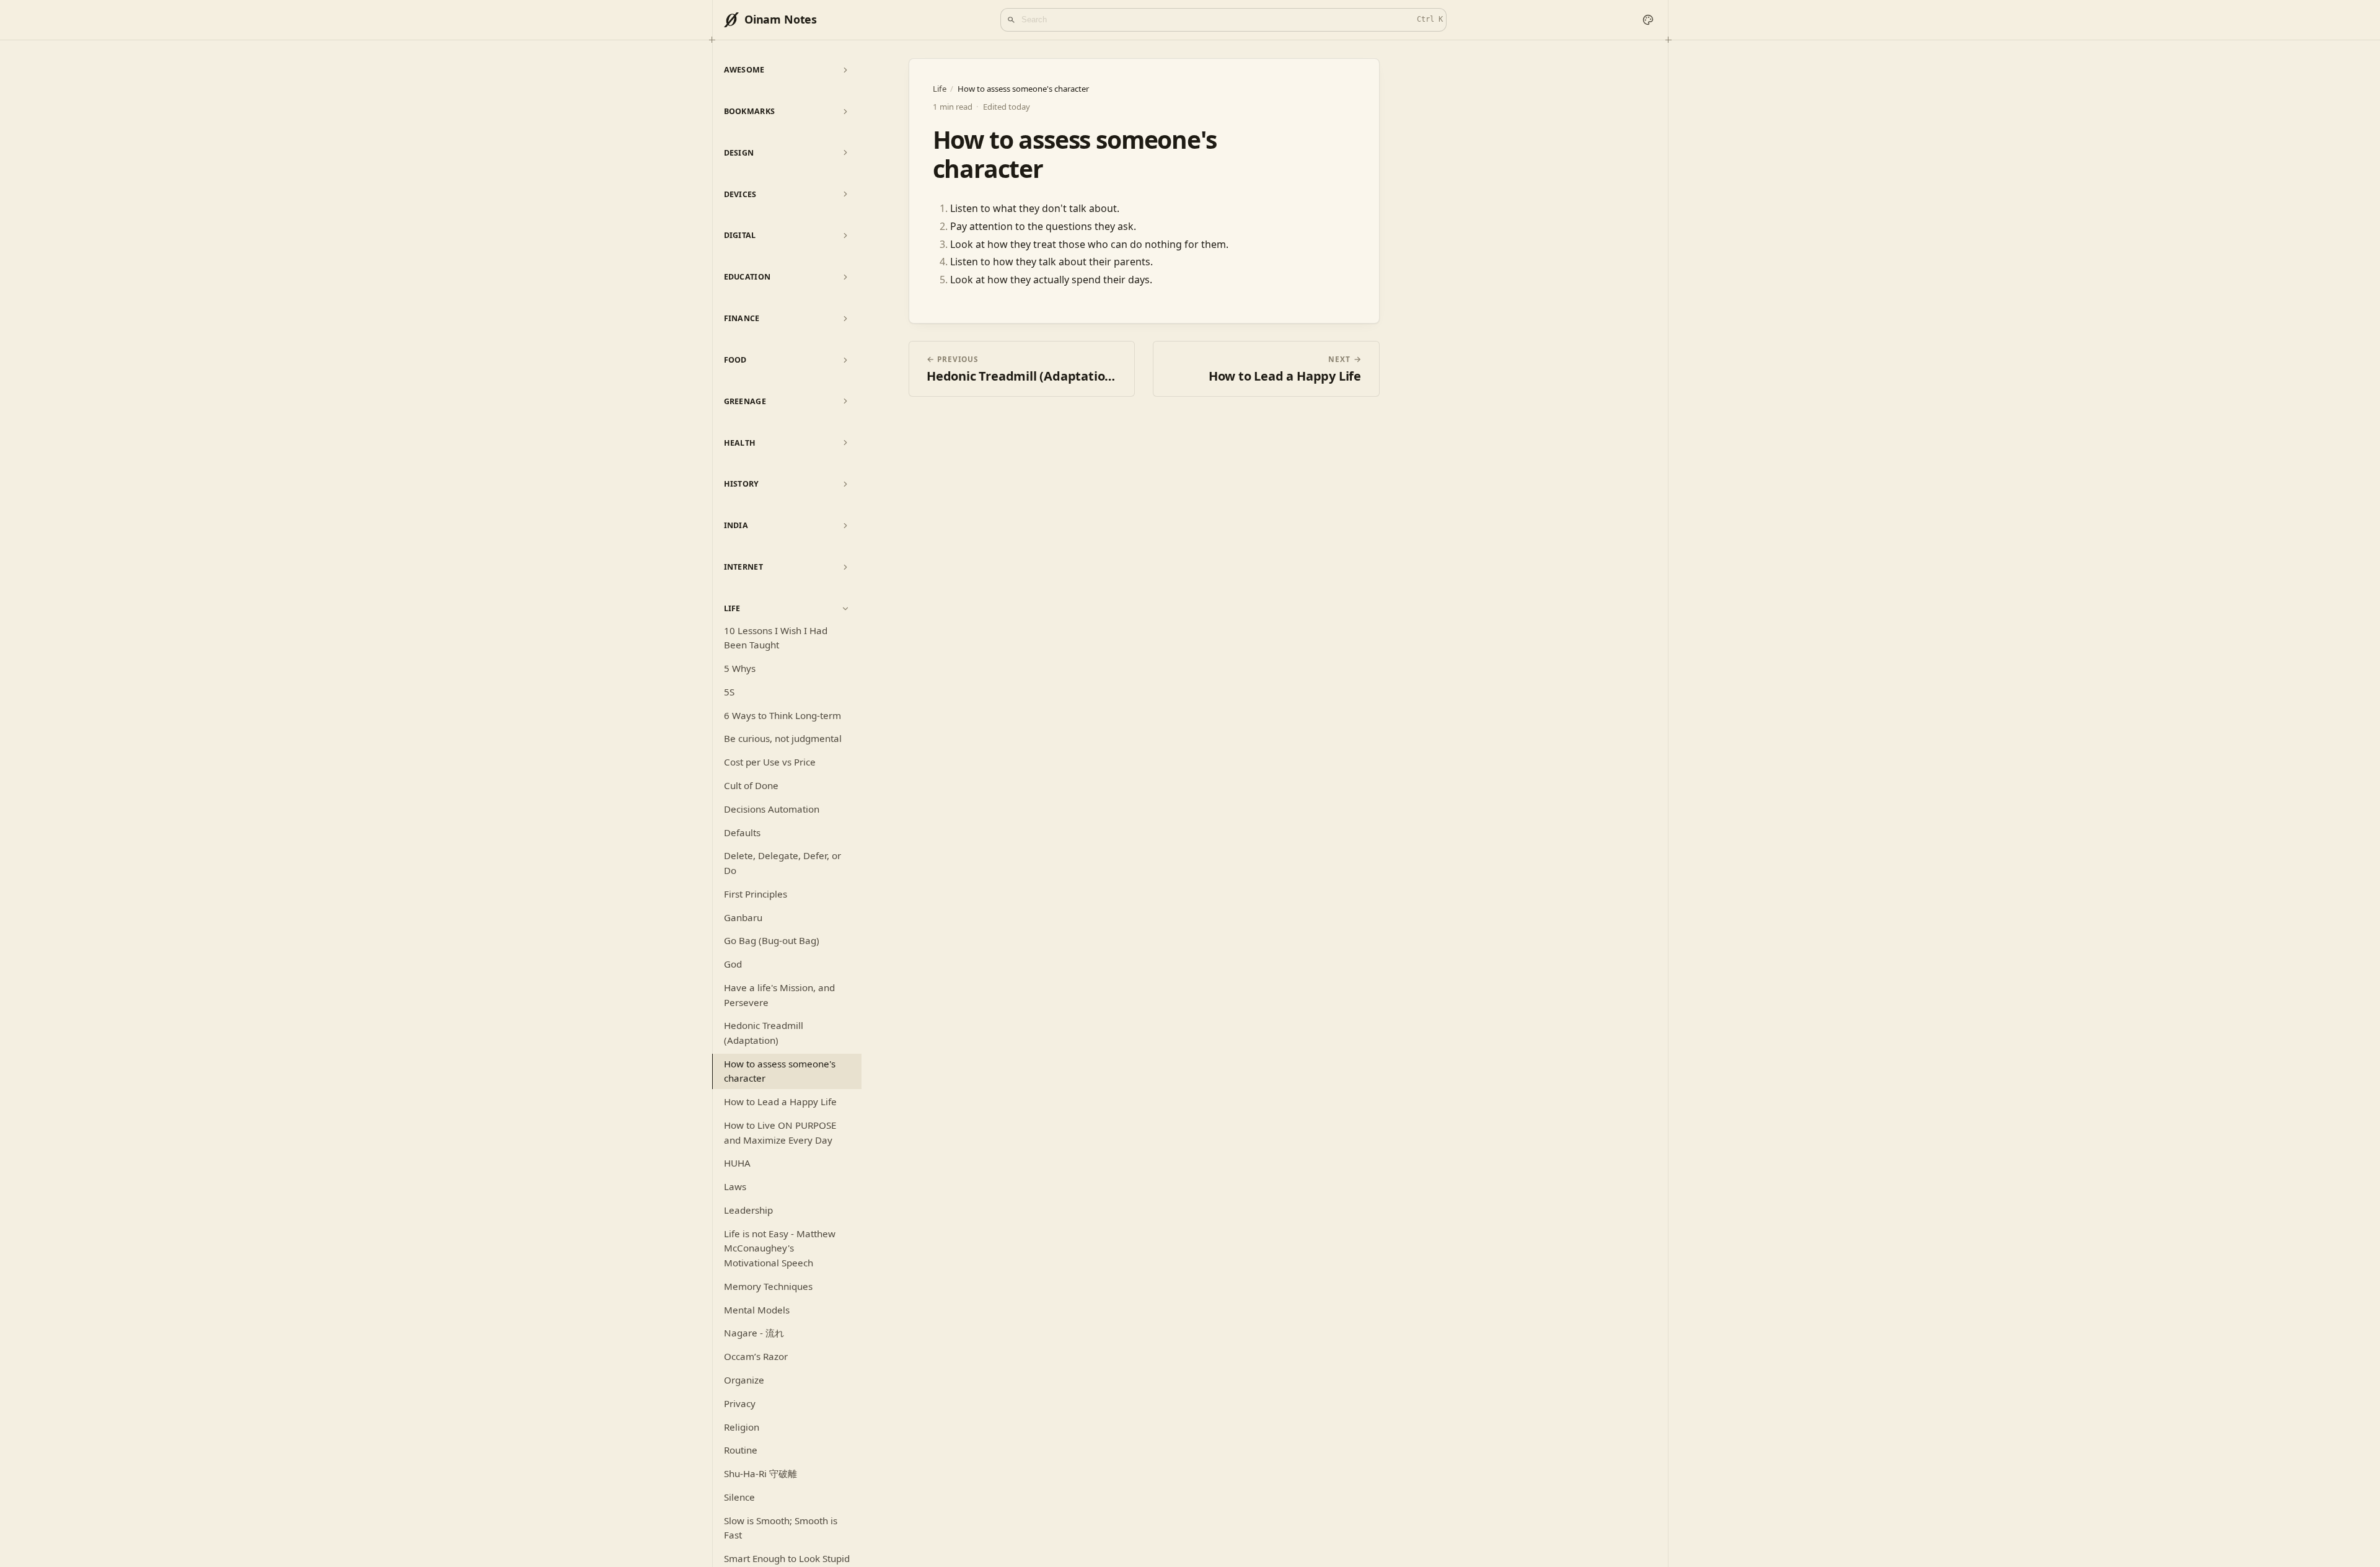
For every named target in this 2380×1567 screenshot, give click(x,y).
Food (735, 360)
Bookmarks (750, 111)
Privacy (740, 1403)
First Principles (756, 894)
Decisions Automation (772, 809)
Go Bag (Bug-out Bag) (772, 940)
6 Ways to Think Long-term (782, 715)
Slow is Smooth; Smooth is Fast (781, 1528)
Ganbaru (743, 917)
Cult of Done (751, 785)
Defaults (742, 832)
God (733, 964)
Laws (735, 1186)
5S (729, 692)
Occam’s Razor (756, 1356)
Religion (742, 1427)
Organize (744, 1380)
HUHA (737, 1163)
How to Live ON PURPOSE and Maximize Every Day (780, 1132)
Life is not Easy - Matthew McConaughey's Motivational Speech (780, 1248)
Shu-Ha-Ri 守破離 (760, 1473)
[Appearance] (1648, 20)
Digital (740, 235)
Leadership (748, 1210)
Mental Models (757, 1310)
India (736, 525)
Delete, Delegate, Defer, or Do (782, 863)
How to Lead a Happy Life (780, 1101)
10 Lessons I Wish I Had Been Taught (776, 638)
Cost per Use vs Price (770, 762)
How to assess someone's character (780, 1071)
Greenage (745, 401)
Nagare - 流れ (754, 1333)
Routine (741, 1450)
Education (747, 277)
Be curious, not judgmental (783, 738)
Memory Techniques (768, 1286)
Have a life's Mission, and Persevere (779, 995)
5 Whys (740, 668)
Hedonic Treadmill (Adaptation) (764, 1033)
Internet (744, 567)
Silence (739, 1497)
